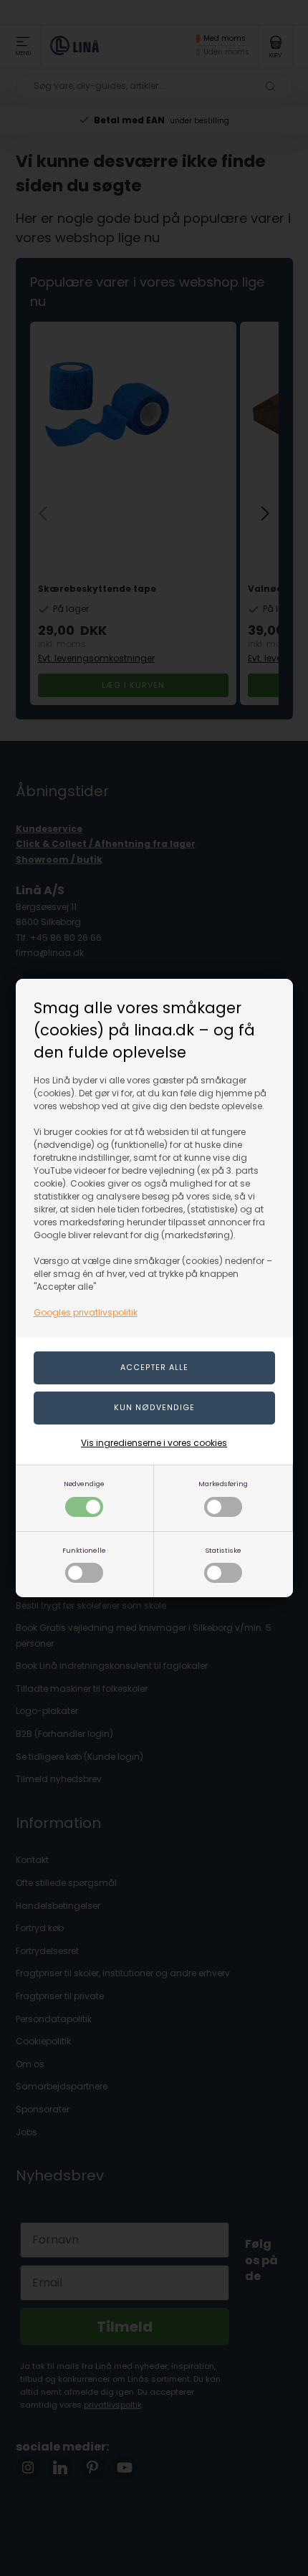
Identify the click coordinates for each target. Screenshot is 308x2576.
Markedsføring (223, 1484)
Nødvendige (84, 1484)
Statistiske (223, 1550)
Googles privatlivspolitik (86, 1312)
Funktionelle (84, 1550)
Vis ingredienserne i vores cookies (154, 1443)
